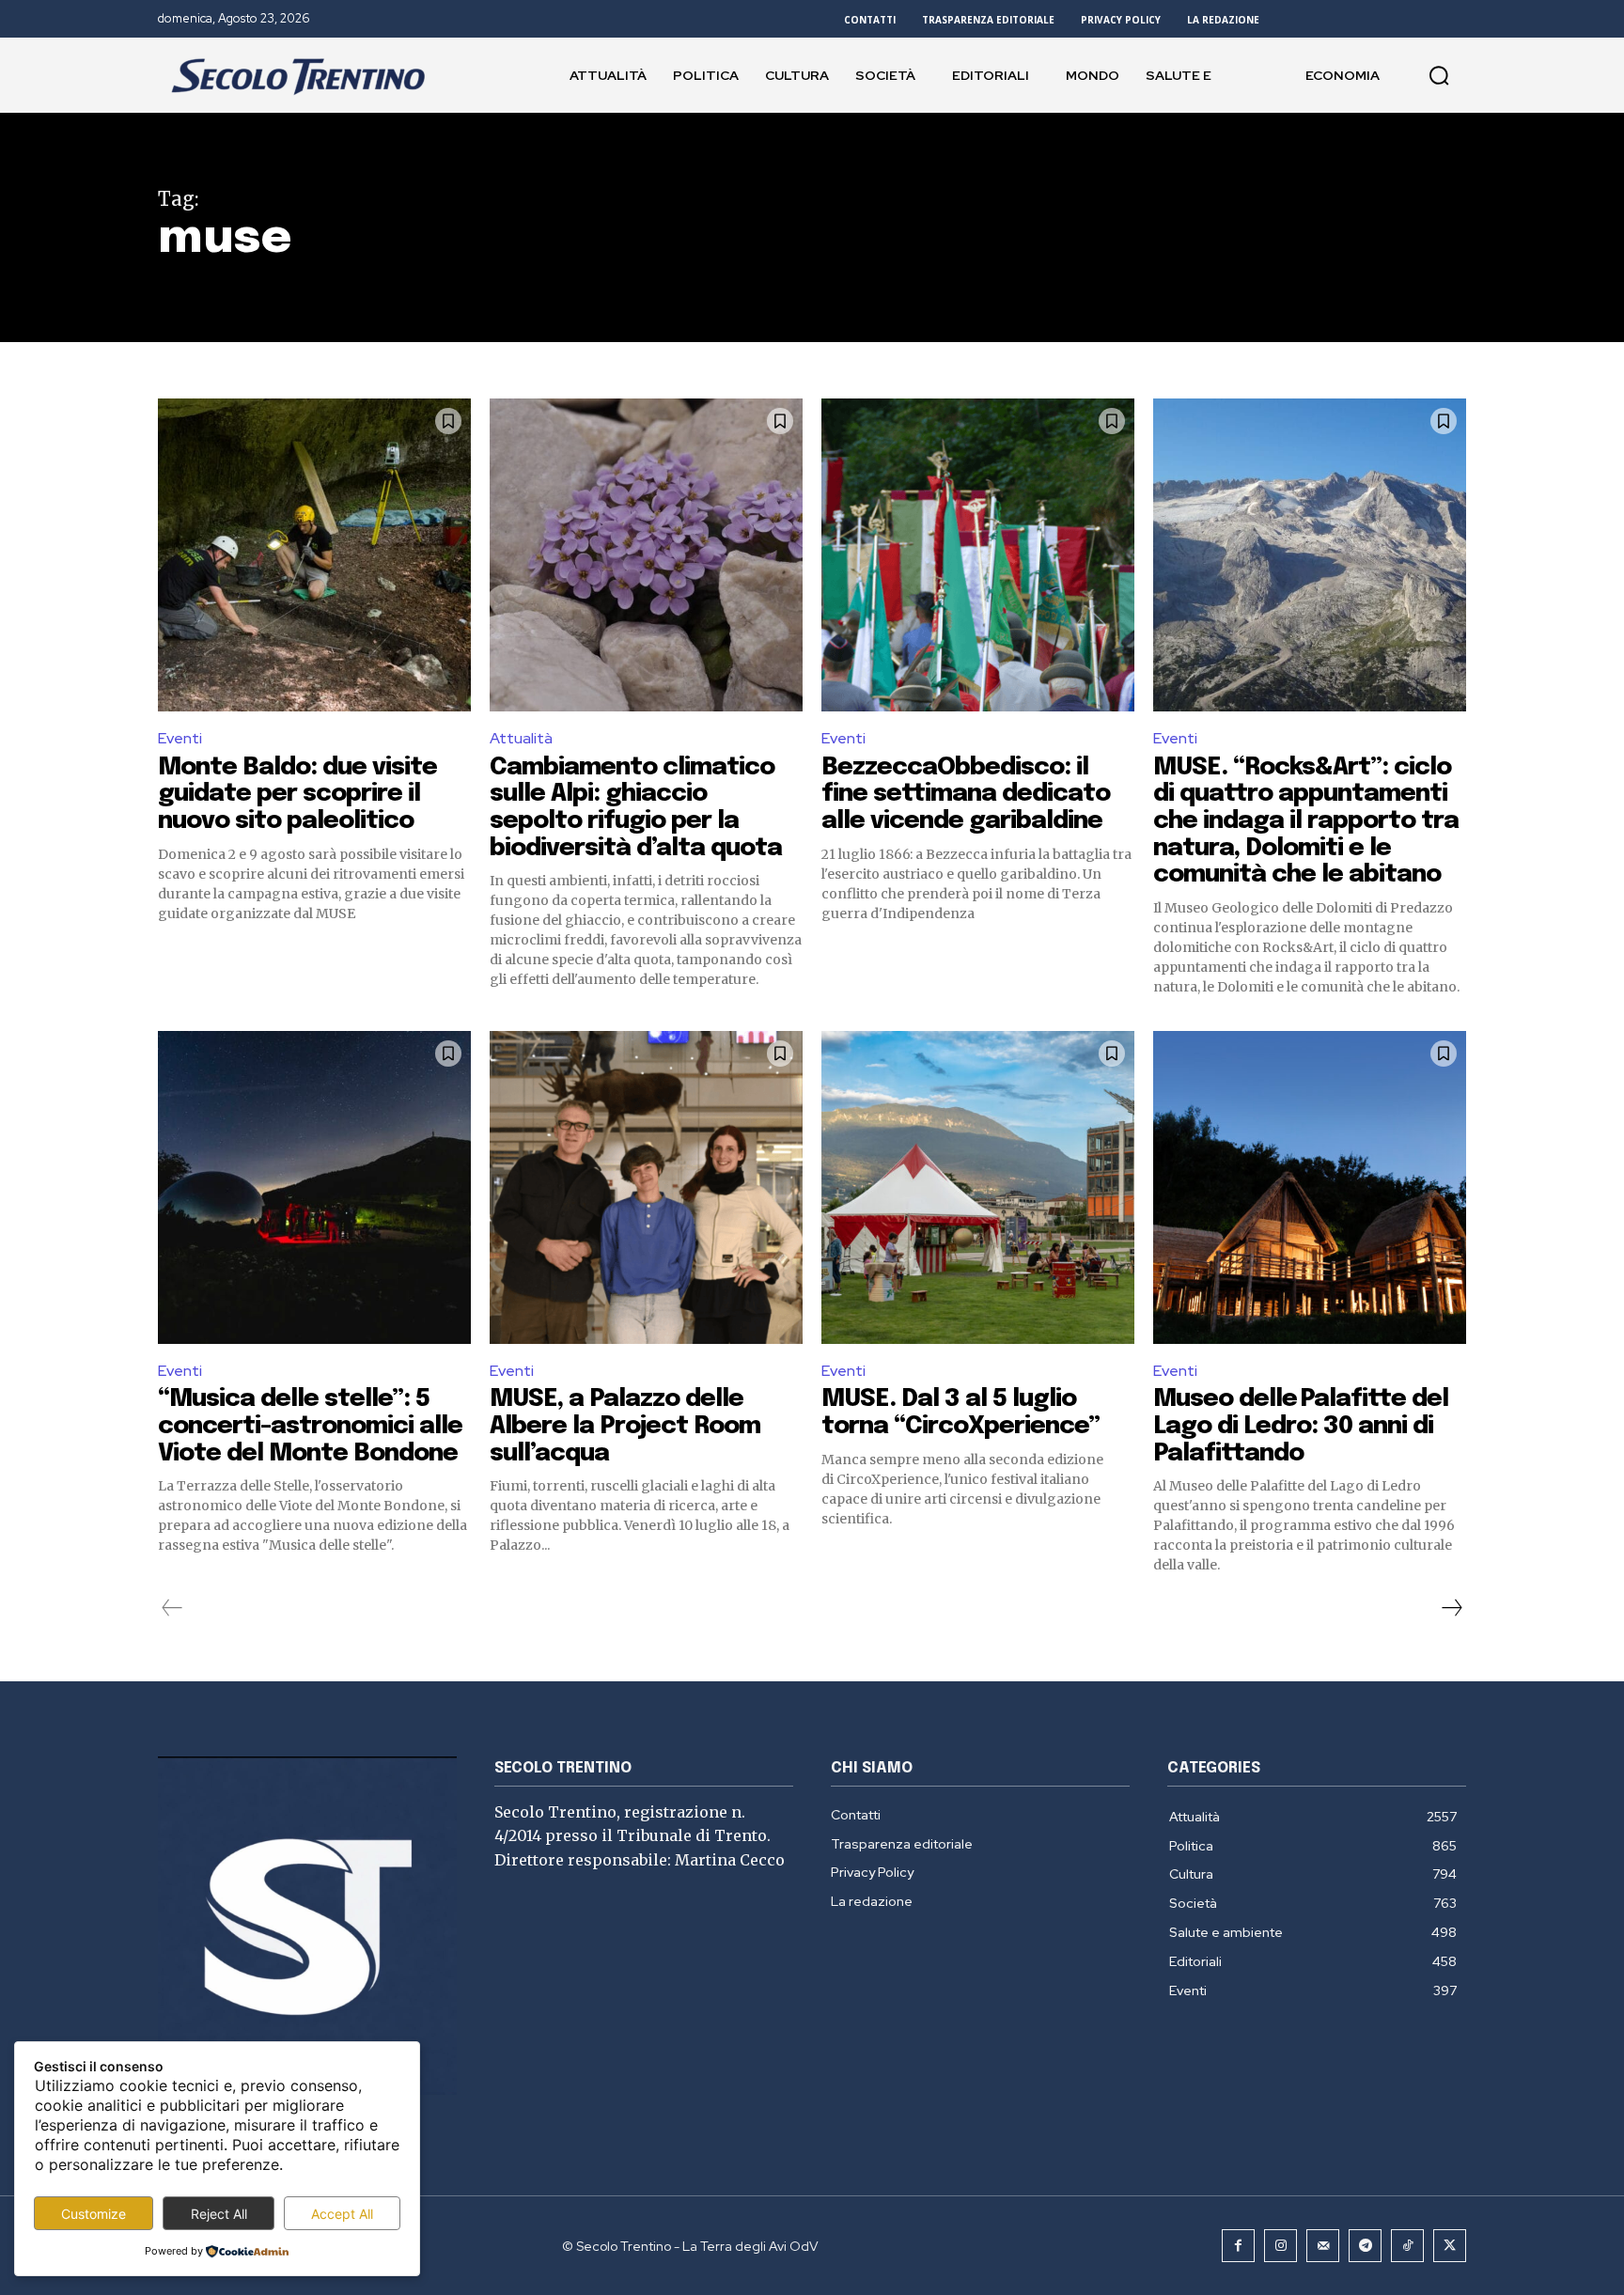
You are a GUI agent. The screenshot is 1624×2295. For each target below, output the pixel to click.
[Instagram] (1280, 2246)
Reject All (219, 2214)
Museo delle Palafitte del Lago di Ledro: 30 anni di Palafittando (1301, 1426)
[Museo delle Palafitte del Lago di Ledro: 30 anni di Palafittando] (1310, 1187)
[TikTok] (1407, 2246)
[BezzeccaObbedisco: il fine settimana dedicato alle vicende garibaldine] (978, 555)
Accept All (342, 2214)
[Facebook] (1238, 2246)
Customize (94, 2214)
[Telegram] (1365, 2246)
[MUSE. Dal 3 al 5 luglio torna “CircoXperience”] (978, 1187)
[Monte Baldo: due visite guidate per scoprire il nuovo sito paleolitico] (314, 555)
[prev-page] (172, 1608)
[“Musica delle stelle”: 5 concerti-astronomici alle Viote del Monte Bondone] (314, 1187)
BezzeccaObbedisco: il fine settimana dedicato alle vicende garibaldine (966, 794)
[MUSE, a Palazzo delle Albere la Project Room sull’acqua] (646, 1187)
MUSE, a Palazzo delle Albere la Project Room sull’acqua (625, 1426)
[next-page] (1451, 1608)
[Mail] (1323, 2246)
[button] (1439, 75)
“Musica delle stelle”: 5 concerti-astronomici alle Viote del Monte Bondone (310, 1426)
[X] (1450, 2246)
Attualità (521, 738)
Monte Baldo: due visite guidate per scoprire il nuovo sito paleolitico (297, 794)
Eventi (180, 738)
